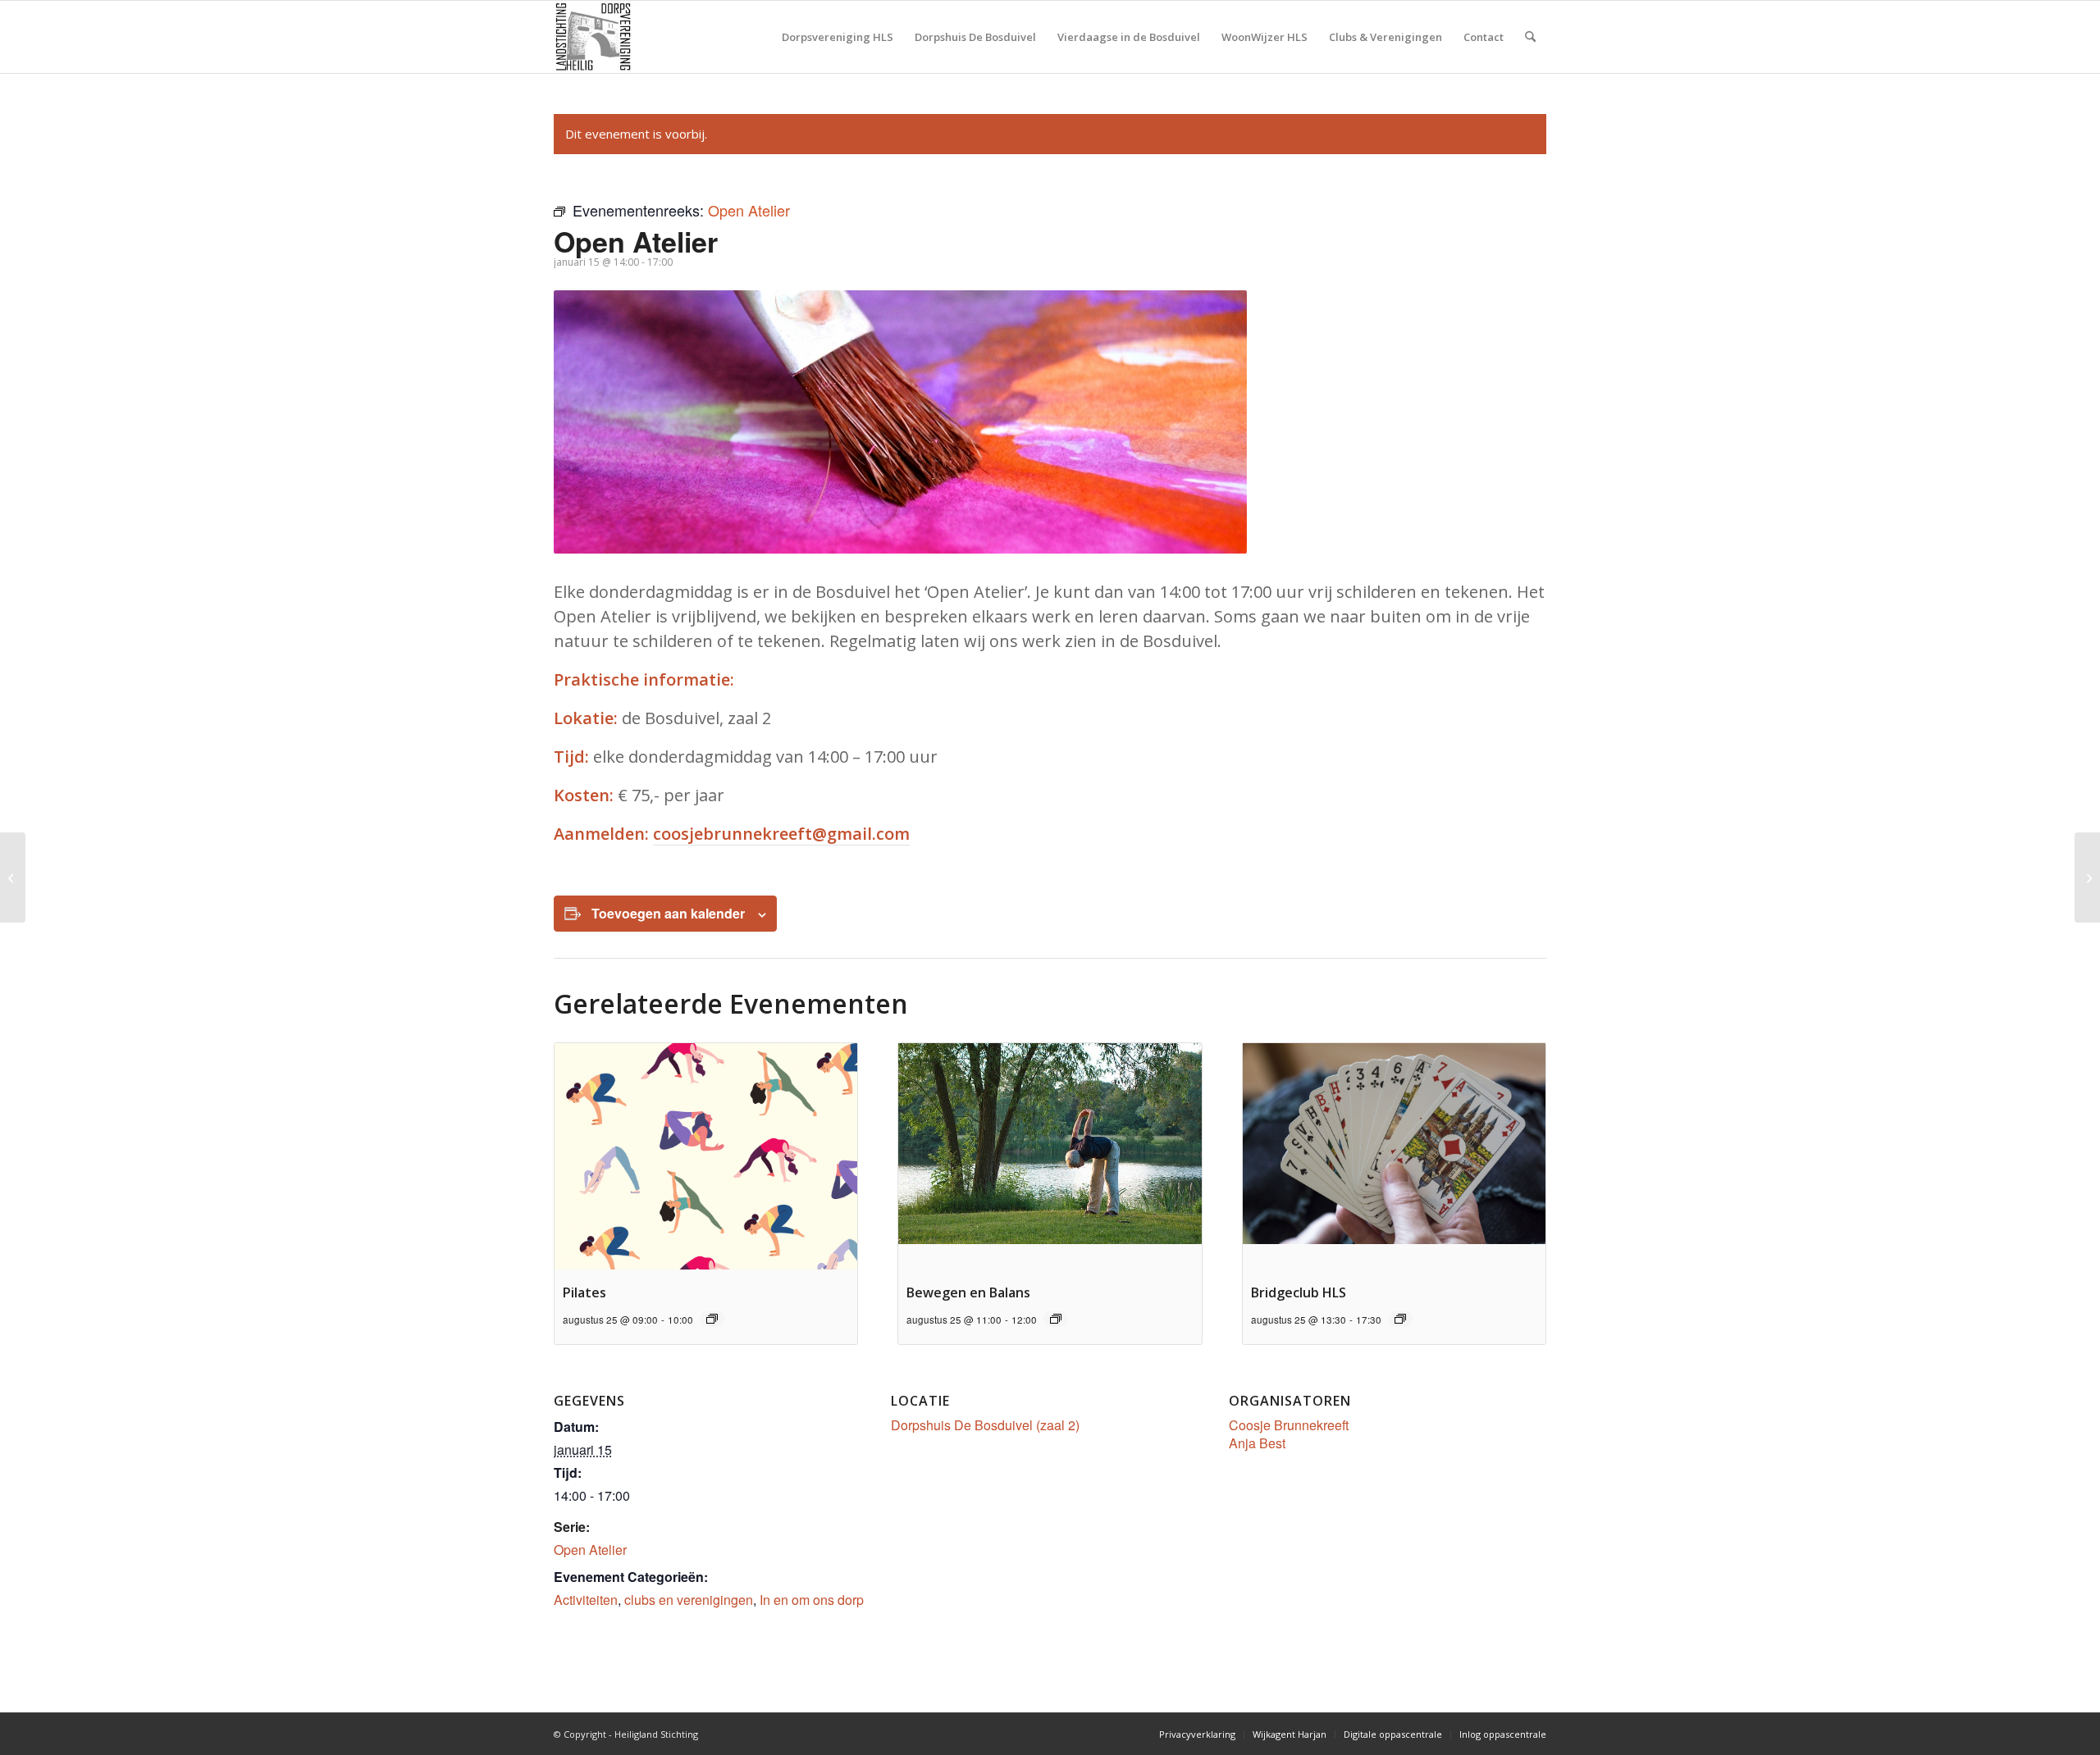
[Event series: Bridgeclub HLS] (1400, 1319)
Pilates (584, 1292)
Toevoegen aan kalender (668, 913)
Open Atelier (590, 1550)
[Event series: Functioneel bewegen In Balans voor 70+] (1056, 1319)
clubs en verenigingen (689, 1600)
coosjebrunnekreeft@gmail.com (781, 834)
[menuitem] (838, 37)
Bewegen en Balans (968, 1292)
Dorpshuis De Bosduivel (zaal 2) (985, 1425)
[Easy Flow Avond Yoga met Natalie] (13, 877)
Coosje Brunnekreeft (1289, 1425)
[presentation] (706, 1157)
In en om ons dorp (812, 1600)
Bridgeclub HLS (1299, 1292)
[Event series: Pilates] (712, 1319)
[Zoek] (1530, 37)
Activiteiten (586, 1600)
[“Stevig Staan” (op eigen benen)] (2087, 877)
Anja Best (1257, 1443)
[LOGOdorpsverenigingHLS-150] (593, 37)
